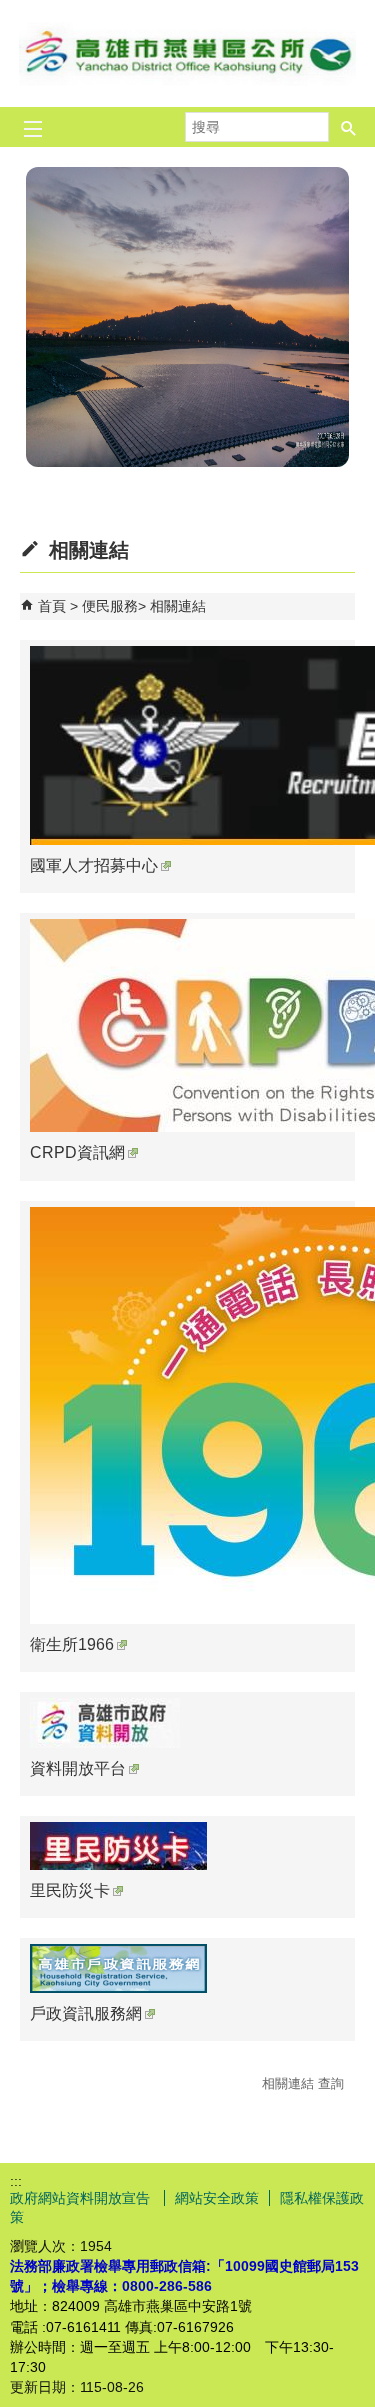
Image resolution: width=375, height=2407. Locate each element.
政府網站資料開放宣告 (82, 2198)
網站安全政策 (217, 2198)
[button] (349, 127)
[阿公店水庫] (187, 317)
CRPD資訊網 (77, 1152)
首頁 (52, 606)
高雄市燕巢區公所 (188, 53)
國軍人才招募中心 (94, 865)
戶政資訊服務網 (86, 2013)
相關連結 (178, 606)
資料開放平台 (78, 1768)
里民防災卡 (70, 1890)
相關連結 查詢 (303, 2083)
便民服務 (110, 606)
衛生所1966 (72, 1644)
